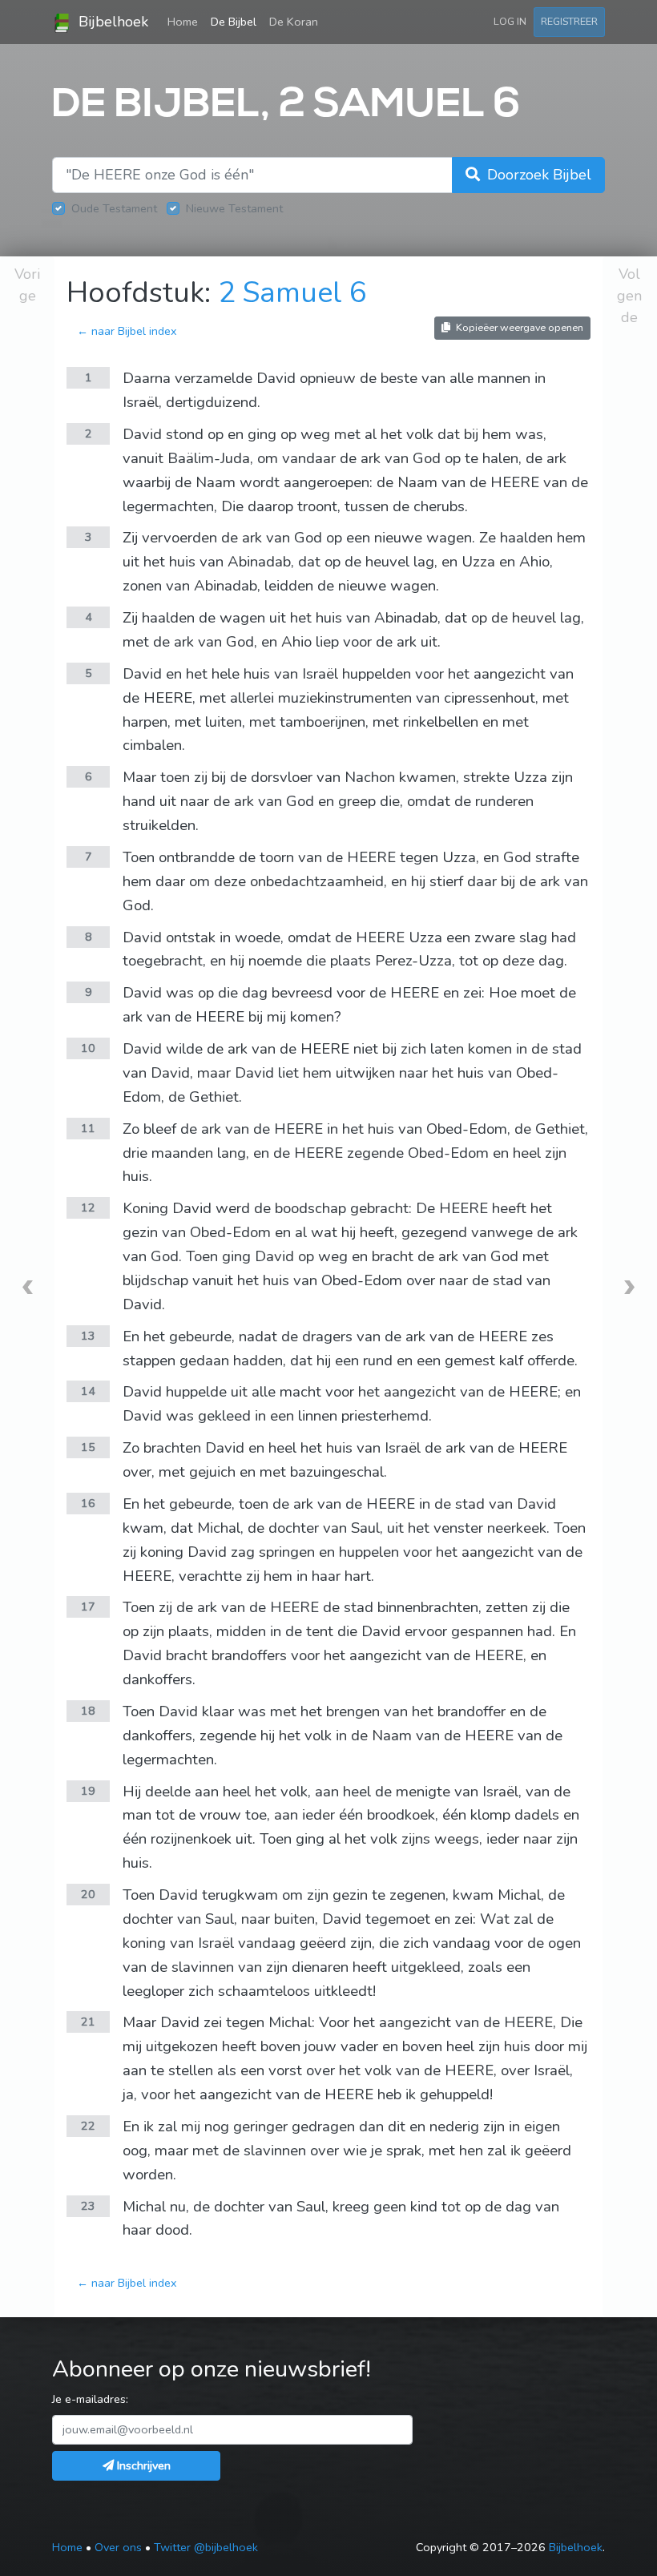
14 (88, 1391)
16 (88, 1503)
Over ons (118, 2547)
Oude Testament (114, 208)
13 (88, 1336)
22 (88, 2126)
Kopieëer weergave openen (518, 327)
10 (88, 1048)
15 (88, 1447)
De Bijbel (234, 22)
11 (88, 1128)
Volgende (629, 296)
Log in (510, 21)
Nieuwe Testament (234, 208)
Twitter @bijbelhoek (206, 2547)
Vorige (27, 285)
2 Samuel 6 (292, 293)
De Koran (294, 22)
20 (88, 1894)
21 (88, 2022)
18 (88, 1711)
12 (88, 1207)
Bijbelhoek (111, 22)
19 (88, 1791)
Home (186, 21)
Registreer (569, 21)
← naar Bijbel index (127, 331)
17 (88, 1606)
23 (88, 2206)
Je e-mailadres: (90, 2399)
